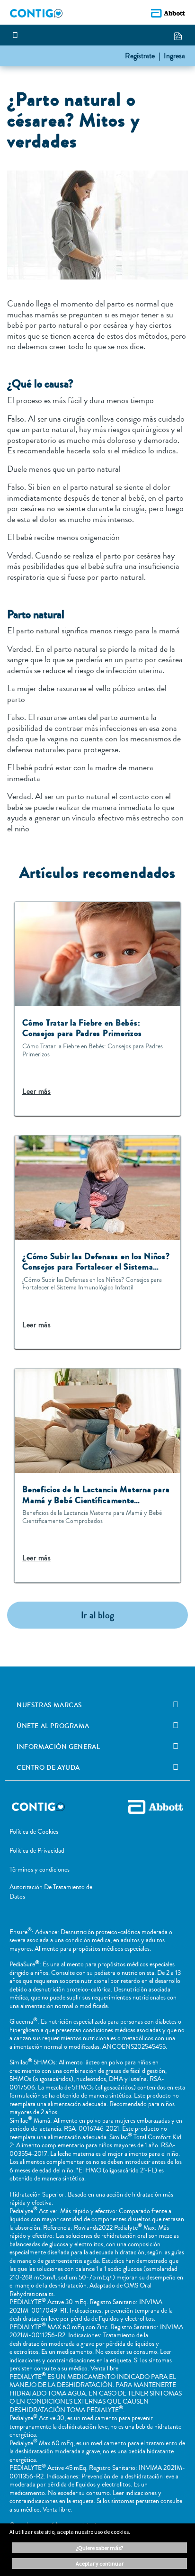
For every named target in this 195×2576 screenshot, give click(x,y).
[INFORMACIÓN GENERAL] (176, 1747)
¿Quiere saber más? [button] (99, 2548)
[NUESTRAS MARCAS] (176, 1705)
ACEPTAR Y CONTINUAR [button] (100, 2563)
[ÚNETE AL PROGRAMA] (176, 1726)
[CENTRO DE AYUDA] (176, 1767)
